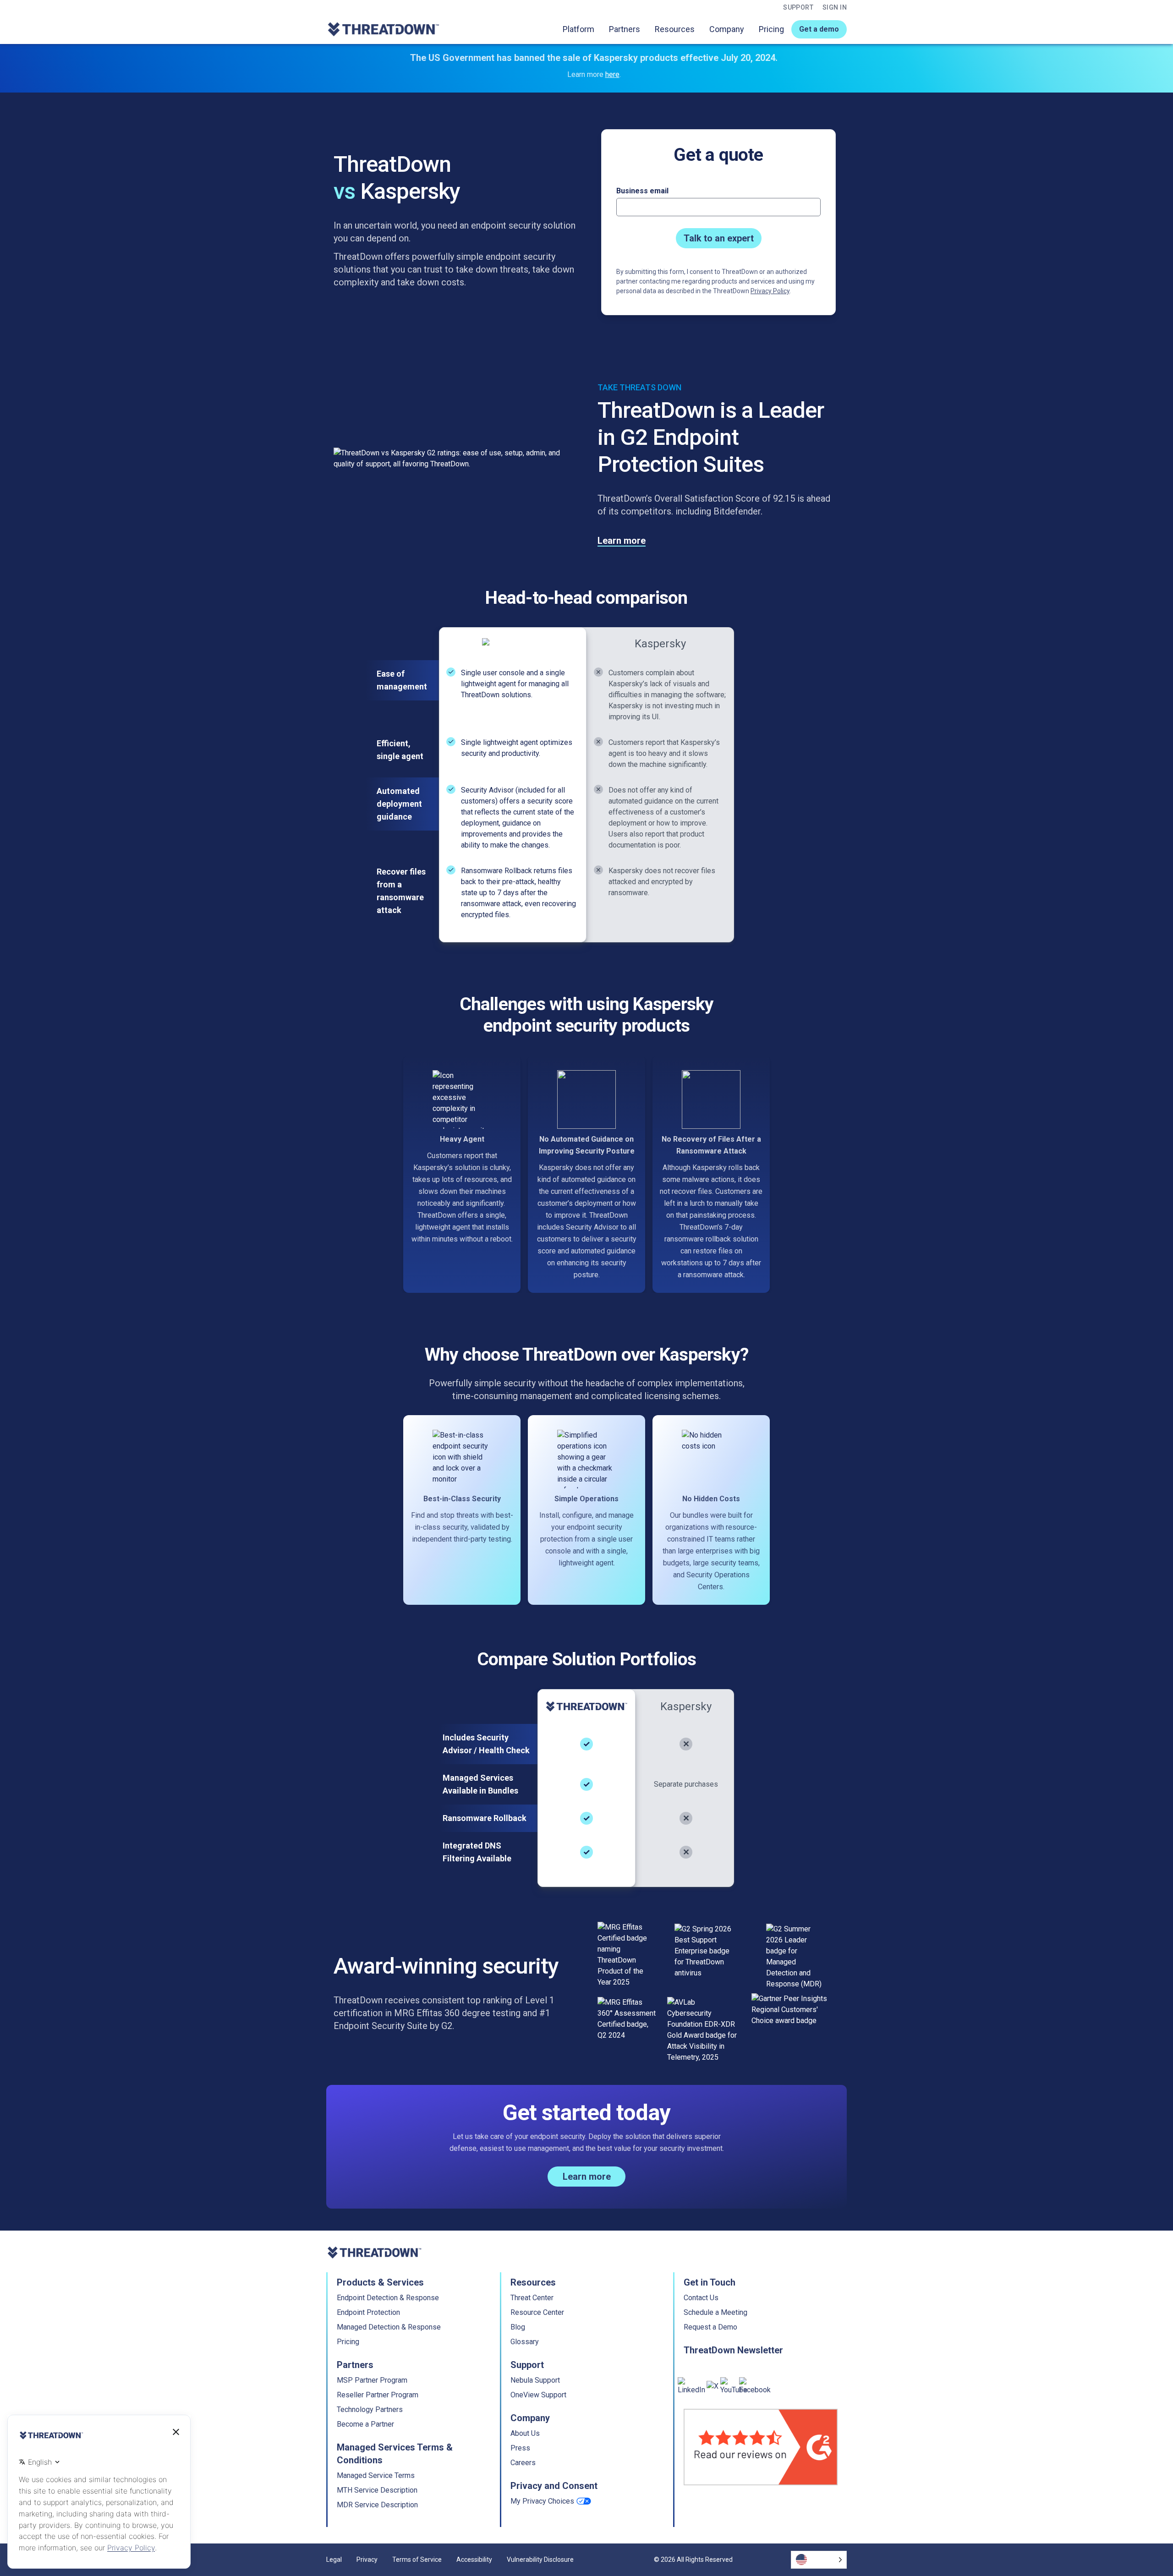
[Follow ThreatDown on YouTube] (734, 2386)
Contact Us (701, 2298)
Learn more (622, 541)
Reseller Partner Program (378, 2395)
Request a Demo (710, 2327)
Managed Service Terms (376, 2475)
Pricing (771, 29)
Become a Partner (365, 2424)
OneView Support (538, 2395)
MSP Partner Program (372, 2380)
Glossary (525, 2342)
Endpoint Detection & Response (388, 2298)
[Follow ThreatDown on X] (713, 2386)
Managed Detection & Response (389, 2327)
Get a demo (819, 29)
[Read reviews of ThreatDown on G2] (761, 2447)
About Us (525, 2433)
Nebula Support (535, 2380)
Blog (518, 2327)
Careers (523, 2463)
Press (520, 2448)
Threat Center (532, 2298)
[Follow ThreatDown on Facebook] (755, 2386)
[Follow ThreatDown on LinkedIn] (691, 2386)
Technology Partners (370, 2409)
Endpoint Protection (368, 2312)
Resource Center (537, 2312)
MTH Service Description (377, 2490)
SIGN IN (835, 7)
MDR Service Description (377, 2505)
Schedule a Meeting (715, 2312)
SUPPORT (798, 7)
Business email (642, 191)
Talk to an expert (719, 238)
